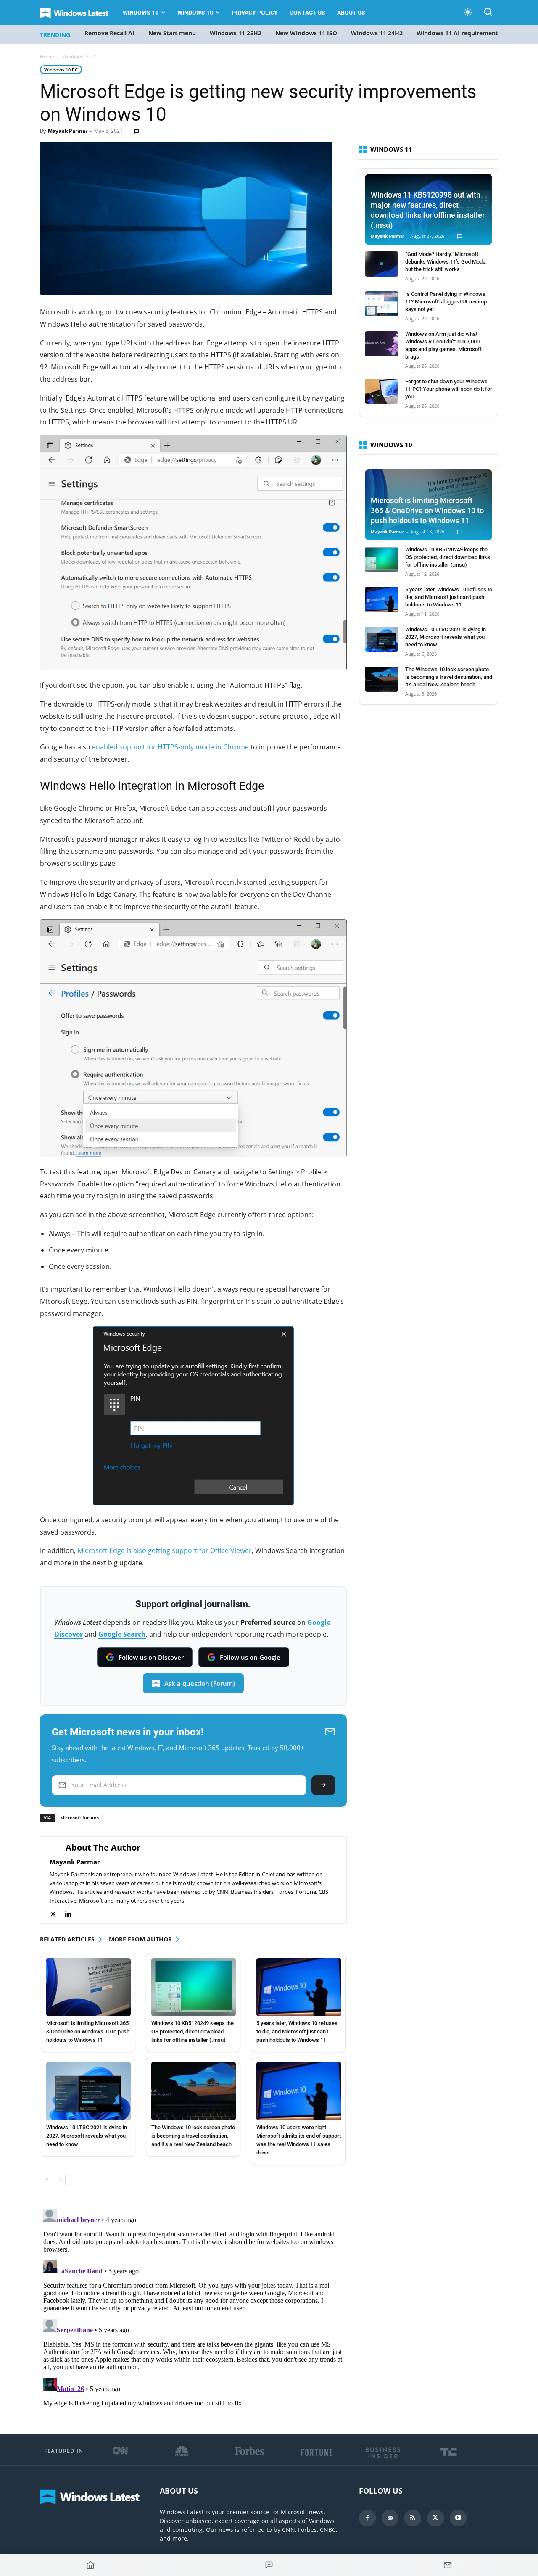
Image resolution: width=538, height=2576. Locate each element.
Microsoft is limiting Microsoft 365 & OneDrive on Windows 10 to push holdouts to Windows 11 (88, 2032)
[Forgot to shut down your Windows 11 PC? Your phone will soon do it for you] (382, 391)
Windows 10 (195, 13)
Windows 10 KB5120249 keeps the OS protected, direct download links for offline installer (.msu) (193, 2032)
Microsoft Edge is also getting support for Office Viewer (165, 1550)
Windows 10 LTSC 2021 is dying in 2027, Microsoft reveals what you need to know (87, 2136)
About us (351, 13)
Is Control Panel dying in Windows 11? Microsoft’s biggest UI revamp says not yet (446, 302)
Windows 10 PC (61, 70)
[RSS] (413, 2518)
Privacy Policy (255, 13)
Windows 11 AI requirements (459, 33)
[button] (488, 13)
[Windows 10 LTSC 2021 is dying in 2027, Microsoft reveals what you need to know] (88, 2091)
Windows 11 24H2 (377, 33)
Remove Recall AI (109, 33)
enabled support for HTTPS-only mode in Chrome (170, 747)
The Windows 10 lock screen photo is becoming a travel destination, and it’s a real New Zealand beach (193, 2136)
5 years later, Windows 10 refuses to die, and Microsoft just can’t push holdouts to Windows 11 (297, 2032)
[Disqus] (193, 2310)
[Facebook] (367, 2518)
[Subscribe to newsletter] (448, 2565)
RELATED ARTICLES (67, 1939)
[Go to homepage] (90, 2565)
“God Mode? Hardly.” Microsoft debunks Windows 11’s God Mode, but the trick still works (446, 262)
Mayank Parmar (68, 131)
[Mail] (390, 2518)
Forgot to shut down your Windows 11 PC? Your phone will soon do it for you (449, 389)
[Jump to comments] (269, 2565)
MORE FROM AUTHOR (140, 1939)
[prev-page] (47, 2180)
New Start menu (172, 33)
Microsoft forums (79, 1818)
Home (47, 57)
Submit (323, 1785)
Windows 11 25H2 (236, 33)
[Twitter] (57, 1914)
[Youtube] (458, 2518)
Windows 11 (141, 13)
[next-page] (60, 2180)
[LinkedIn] (73, 1914)
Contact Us (307, 13)
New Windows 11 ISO (306, 33)
